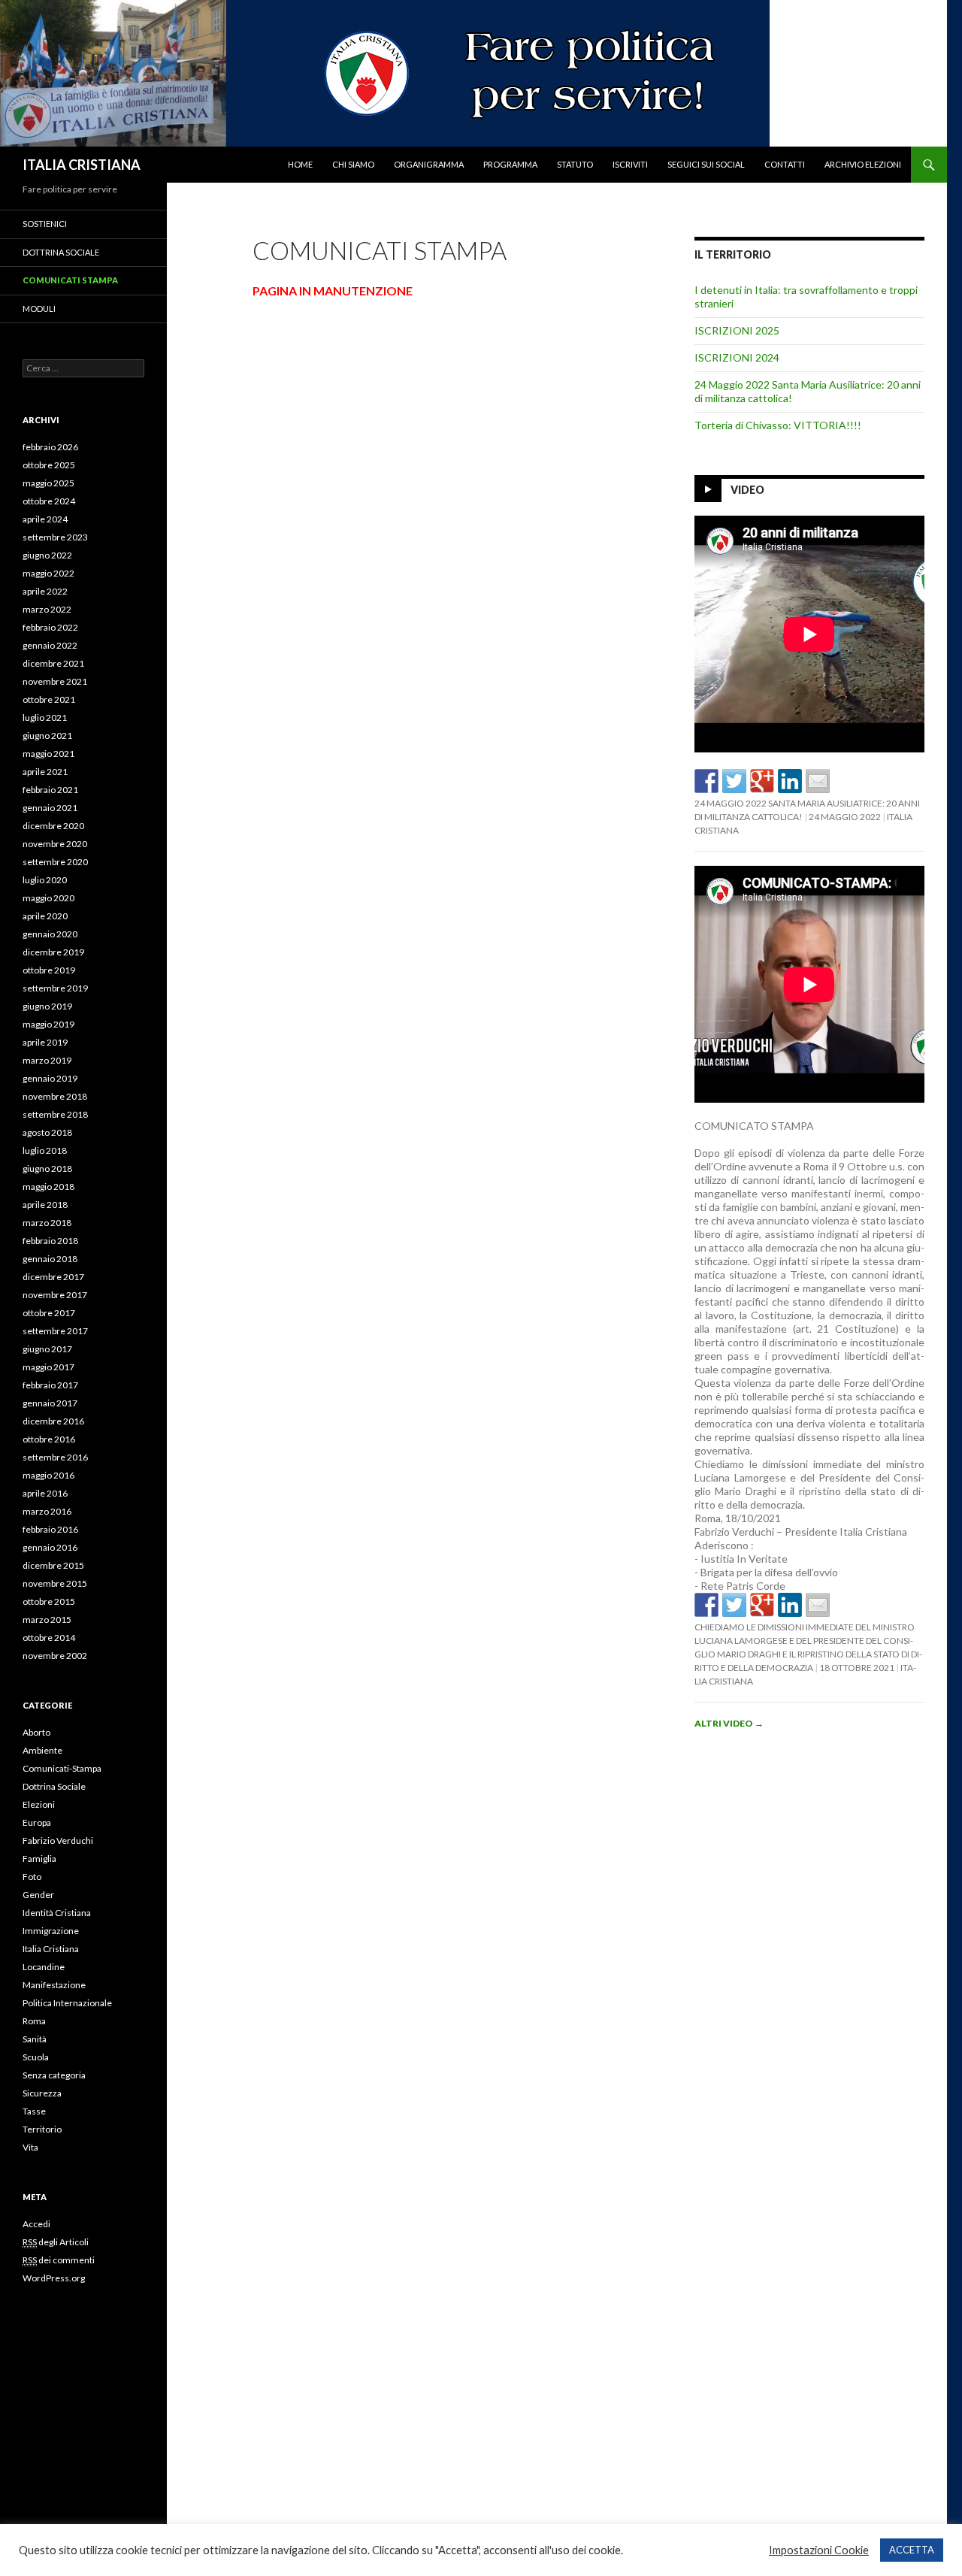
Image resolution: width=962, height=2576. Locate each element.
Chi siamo (353, 164)
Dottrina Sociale (61, 252)
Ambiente (42, 1750)
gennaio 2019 (50, 1078)
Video (747, 490)
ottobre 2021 (49, 699)
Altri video (729, 1723)
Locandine (44, 1967)
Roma (34, 2021)
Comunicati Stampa (70, 280)
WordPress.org (54, 2278)
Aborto (36, 1732)
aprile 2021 (45, 772)
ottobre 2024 (49, 501)
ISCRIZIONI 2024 (737, 357)
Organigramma (429, 164)
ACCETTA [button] (912, 2550)
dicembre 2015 (53, 1565)
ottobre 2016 (49, 1439)
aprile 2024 (45, 519)
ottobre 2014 (49, 1638)
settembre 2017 (55, 1331)
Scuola (36, 2057)
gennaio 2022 (50, 645)
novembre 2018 (55, 1096)
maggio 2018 (48, 1187)
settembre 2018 (55, 1114)
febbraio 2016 (50, 1529)
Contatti (785, 164)
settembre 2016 (55, 1457)
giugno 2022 (47, 555)
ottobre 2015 (49, 1601)
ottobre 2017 (49, 1313)
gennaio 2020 (50, 934)
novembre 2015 (55, 1583)
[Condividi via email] (818, 781)
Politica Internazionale (67, 2003)
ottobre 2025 (49, 465)
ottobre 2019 (49, 970)
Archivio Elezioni (863, 164)
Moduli (39, 309)
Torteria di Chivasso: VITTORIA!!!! (778, 425)
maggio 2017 (48, 1367)
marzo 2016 (47, 1511)
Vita (30, 2147)
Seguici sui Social (706, 164)
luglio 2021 (45, 717)
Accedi (36, 2224)
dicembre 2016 (53, 1421)
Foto (32, 1877)
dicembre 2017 (53, 1277)
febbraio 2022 (50, 627)
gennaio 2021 (50, 808)
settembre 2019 (55, 988)
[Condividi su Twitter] (734, 781)
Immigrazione (51, 1931)
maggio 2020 (48, 898)
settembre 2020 (55, 862)
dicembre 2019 (53, 952)
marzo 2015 (47, 1619)
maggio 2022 (48, 573)
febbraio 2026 (50, 447)
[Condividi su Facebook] (706, 781)
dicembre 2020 (53, 826)
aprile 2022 (45, 591)
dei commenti (59, 2260)
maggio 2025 (48, 483)
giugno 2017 (47, 1349)
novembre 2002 (55, 1656)
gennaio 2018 (50, 1259)
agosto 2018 (47, 1132)
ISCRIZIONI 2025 (737, 330)
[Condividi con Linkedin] (790, 781)
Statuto (575, 164)
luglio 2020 (45, 880)
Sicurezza (42, 2093)
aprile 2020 (45, 916)
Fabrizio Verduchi (58, 1840)
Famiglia (39, 1859)
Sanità (35, 2039)
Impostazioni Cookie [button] (819, 2550)
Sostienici (45, 224)
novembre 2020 (55, 844)
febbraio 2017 (50, 1385)
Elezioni (39, 1804)
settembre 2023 (55, 537)
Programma (510, 164)
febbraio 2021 (50, 790)
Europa (37, 1822)
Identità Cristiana (57, 1913)
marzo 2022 (47, 609)
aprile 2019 (45, 1042)
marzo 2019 (47, 1060)
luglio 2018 (45, 1150)
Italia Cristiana (51, 1949)
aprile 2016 (45, 1493)
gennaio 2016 (50, 1547)
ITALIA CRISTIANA (82, 165)
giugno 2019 (47, 1006)
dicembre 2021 (53, 663)
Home (300, 164)
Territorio (42, 2129)
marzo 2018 (47, 1223)
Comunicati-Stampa (62, 1768)
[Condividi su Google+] (762, 781)
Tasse (34, 2111)
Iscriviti (630, 164)
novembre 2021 (55, 681)
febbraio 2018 (50, 1241)
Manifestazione (54, 1985)
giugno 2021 (47, 736)
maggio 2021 (48, 754)
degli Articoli (56, 2242)
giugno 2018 (47, 1168)
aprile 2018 (45, 1205)
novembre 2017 (55, 1295)
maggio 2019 (48, 1024)
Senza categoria (54, 2075)
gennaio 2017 (50, 1403)
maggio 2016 (48, 1475)
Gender (38, 1895)
